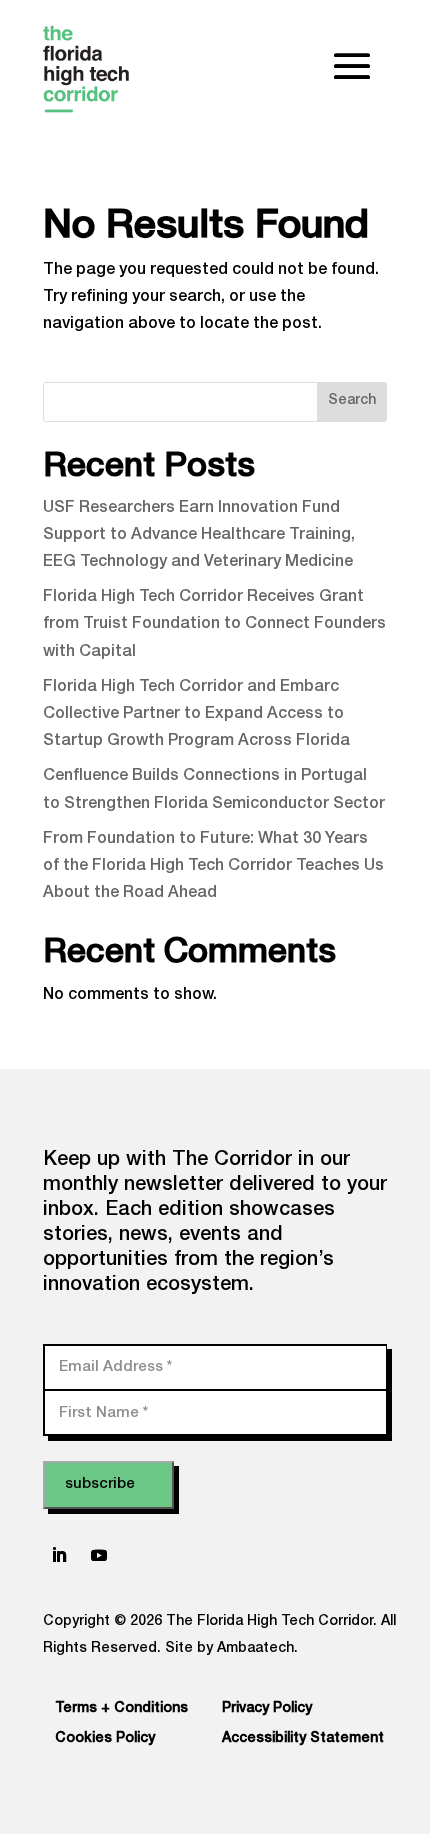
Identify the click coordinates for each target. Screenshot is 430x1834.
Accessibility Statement (303, 1739)
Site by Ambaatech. (231, 1649)
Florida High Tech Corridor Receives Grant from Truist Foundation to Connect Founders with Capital (214, 625)
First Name (103, 1412)
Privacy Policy (267, 1709)
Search (352, 401)
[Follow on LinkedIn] (59, 1555)
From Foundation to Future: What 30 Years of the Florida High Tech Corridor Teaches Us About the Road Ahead (213, 867)
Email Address (115, 1366)
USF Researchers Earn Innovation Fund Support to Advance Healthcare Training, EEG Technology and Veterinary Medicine (199, 536)
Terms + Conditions (121, 1709)
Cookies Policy (105, 1739)
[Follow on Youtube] (99, 1555)
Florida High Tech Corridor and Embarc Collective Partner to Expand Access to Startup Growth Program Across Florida (196, 715)
